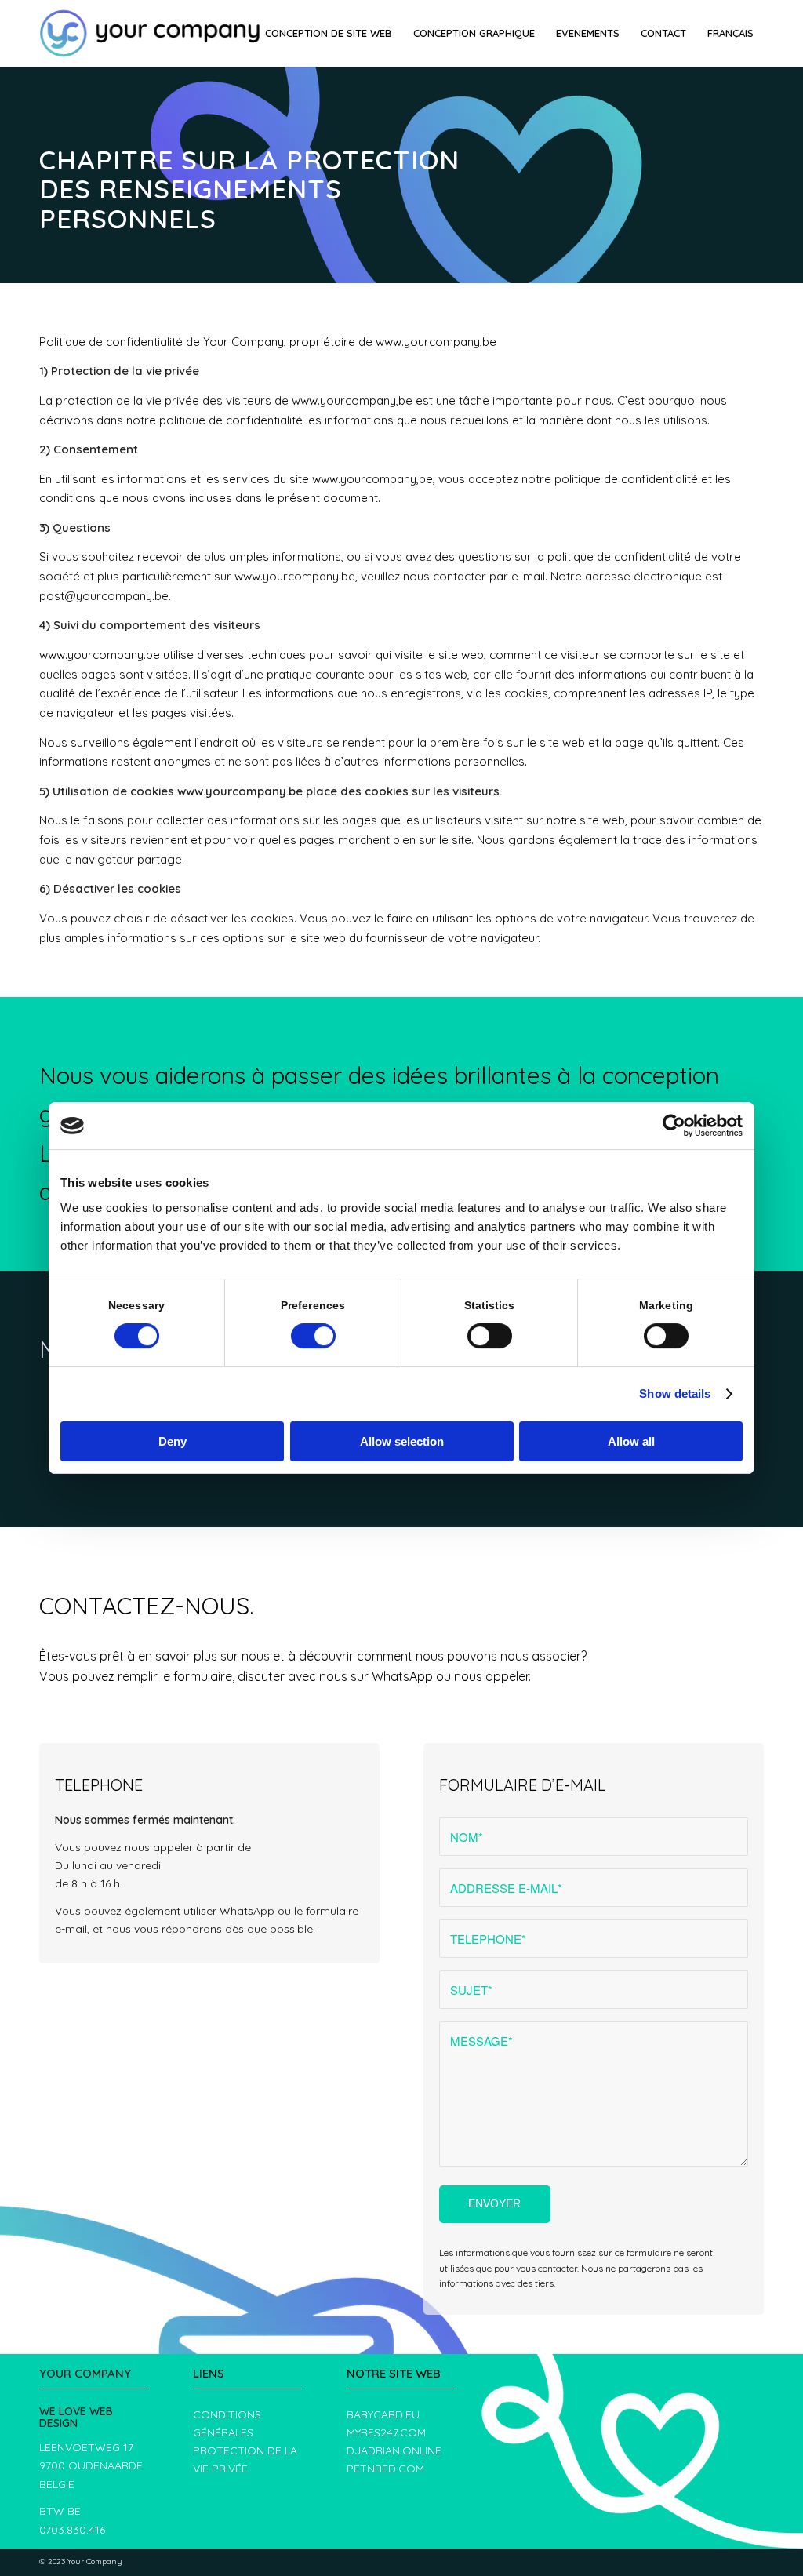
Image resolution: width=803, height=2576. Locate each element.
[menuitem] (329, 33)
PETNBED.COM (385, 2469)
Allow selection (402, 1441)
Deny (173, 1441)
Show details (675, 1394)
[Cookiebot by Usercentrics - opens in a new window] (674, 1126)
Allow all (631, 1441)
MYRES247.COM (386, 2432)
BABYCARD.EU (383, 2414)
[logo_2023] (150, 33)
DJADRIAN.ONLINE (394, 2450)
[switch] (313, 1336)
